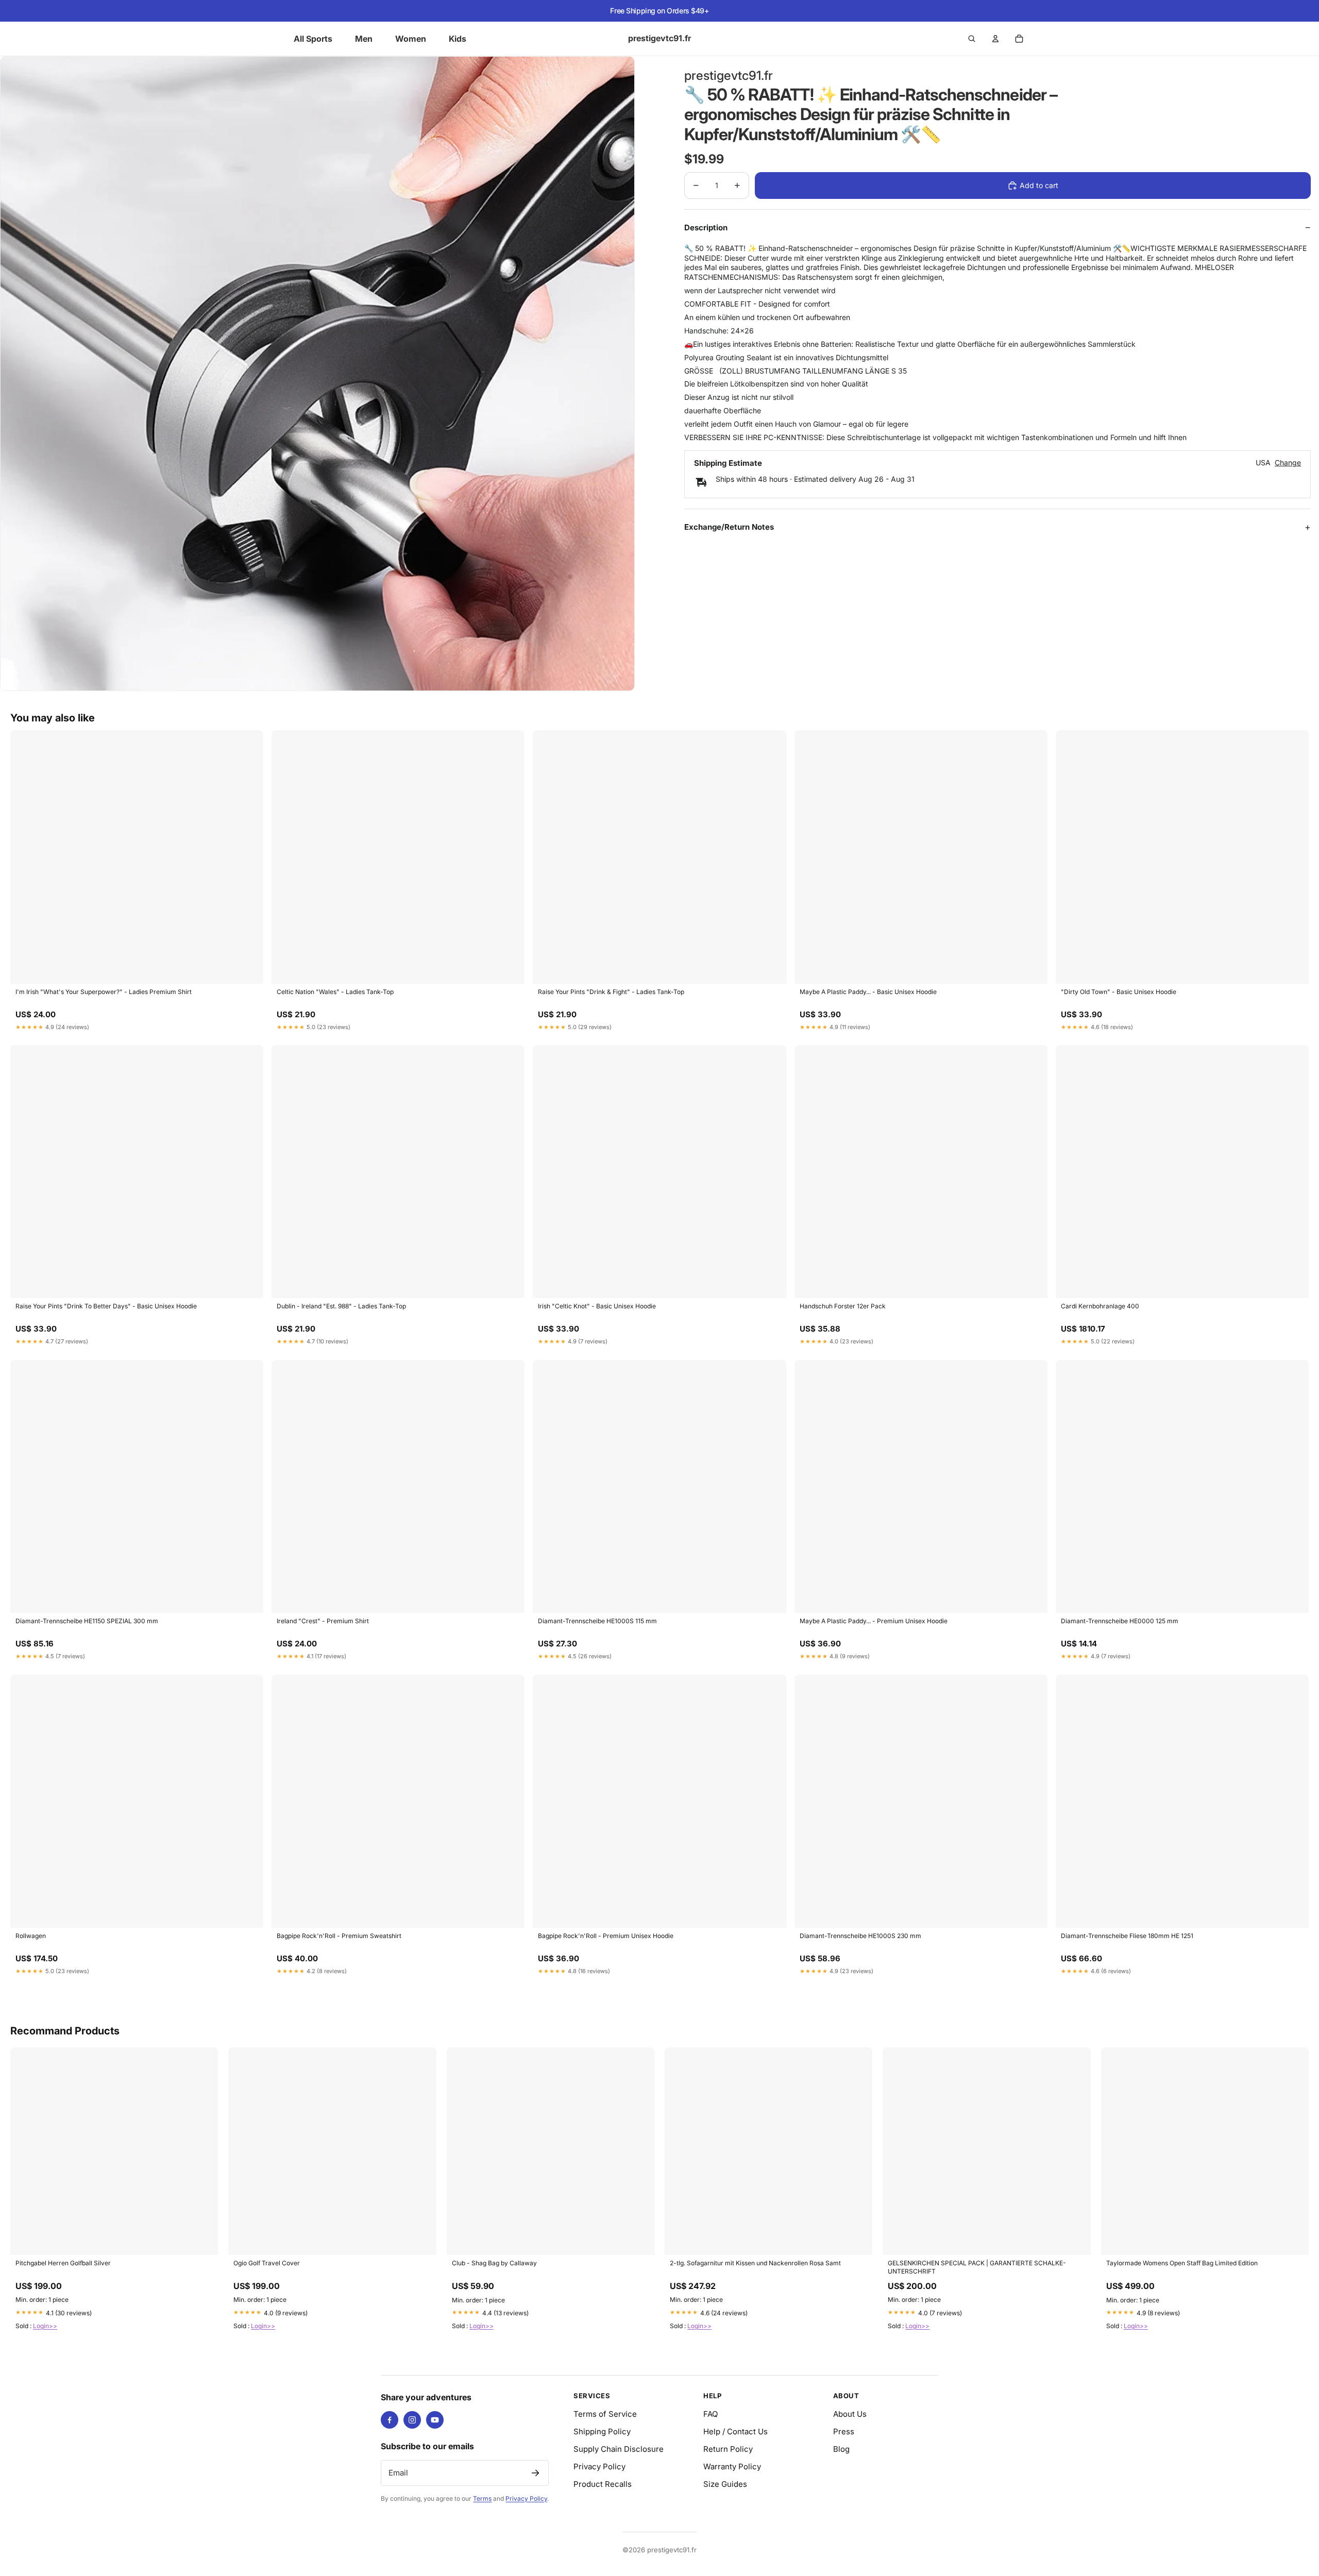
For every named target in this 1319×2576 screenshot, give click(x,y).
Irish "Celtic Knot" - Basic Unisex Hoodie (597, 1306)
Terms (482, 2498)
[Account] (995, 39)
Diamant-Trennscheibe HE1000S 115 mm (597, 1621)
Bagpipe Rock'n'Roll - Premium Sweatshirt (339, 1936)
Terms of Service (605, 2414)
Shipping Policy (602, 2431)
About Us (850, 2414)
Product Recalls (603, 2484)
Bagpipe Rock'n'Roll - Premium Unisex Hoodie (606, 1936)
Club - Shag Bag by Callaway (494, 2263)
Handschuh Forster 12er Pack (843, 1306)
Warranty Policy (732, 2466)
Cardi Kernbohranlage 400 (1100, 1306)
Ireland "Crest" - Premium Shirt (323, 1621)
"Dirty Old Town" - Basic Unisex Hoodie (1119, 992)
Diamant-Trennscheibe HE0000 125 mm (1120, 1621)
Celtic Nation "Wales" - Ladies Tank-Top (335, 992)
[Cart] (1019, 39)
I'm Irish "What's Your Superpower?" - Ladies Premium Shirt (104, 992)
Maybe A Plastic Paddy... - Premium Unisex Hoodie (874, 1621)
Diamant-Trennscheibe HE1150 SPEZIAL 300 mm (87, 1621)
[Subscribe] (535, 2473)
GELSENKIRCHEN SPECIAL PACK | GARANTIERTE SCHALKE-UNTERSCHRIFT (977, 2267)
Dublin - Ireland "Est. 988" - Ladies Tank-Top (341, 1306)
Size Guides (725, 2484)
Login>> (45, 2326)
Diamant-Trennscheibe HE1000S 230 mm (860, 1936)
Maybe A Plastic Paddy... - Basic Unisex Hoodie (868, 992)
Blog (841, 2449)
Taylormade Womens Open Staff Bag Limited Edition (1182, 2263)
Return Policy (728, 2449)
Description (706, 228)
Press (844, 2431)
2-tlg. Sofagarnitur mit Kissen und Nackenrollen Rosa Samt (755, 2263)
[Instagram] (412, 2420)
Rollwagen (31, 1936)
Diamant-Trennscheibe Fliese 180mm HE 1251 (1127, 1936)
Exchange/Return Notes (729, 527)
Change (1288, 463)
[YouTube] (435, 2420)
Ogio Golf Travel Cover (267, 2263)
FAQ (711, 2414)
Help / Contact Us (735, 2431)
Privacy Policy (526, 2498)
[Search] (972, 39)
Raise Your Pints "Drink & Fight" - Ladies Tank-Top (611, 992)
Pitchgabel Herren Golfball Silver (63, 2263)
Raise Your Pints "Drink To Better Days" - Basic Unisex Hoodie (106, 1306)
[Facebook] (390, 2420)
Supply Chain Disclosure (619, 2449)
